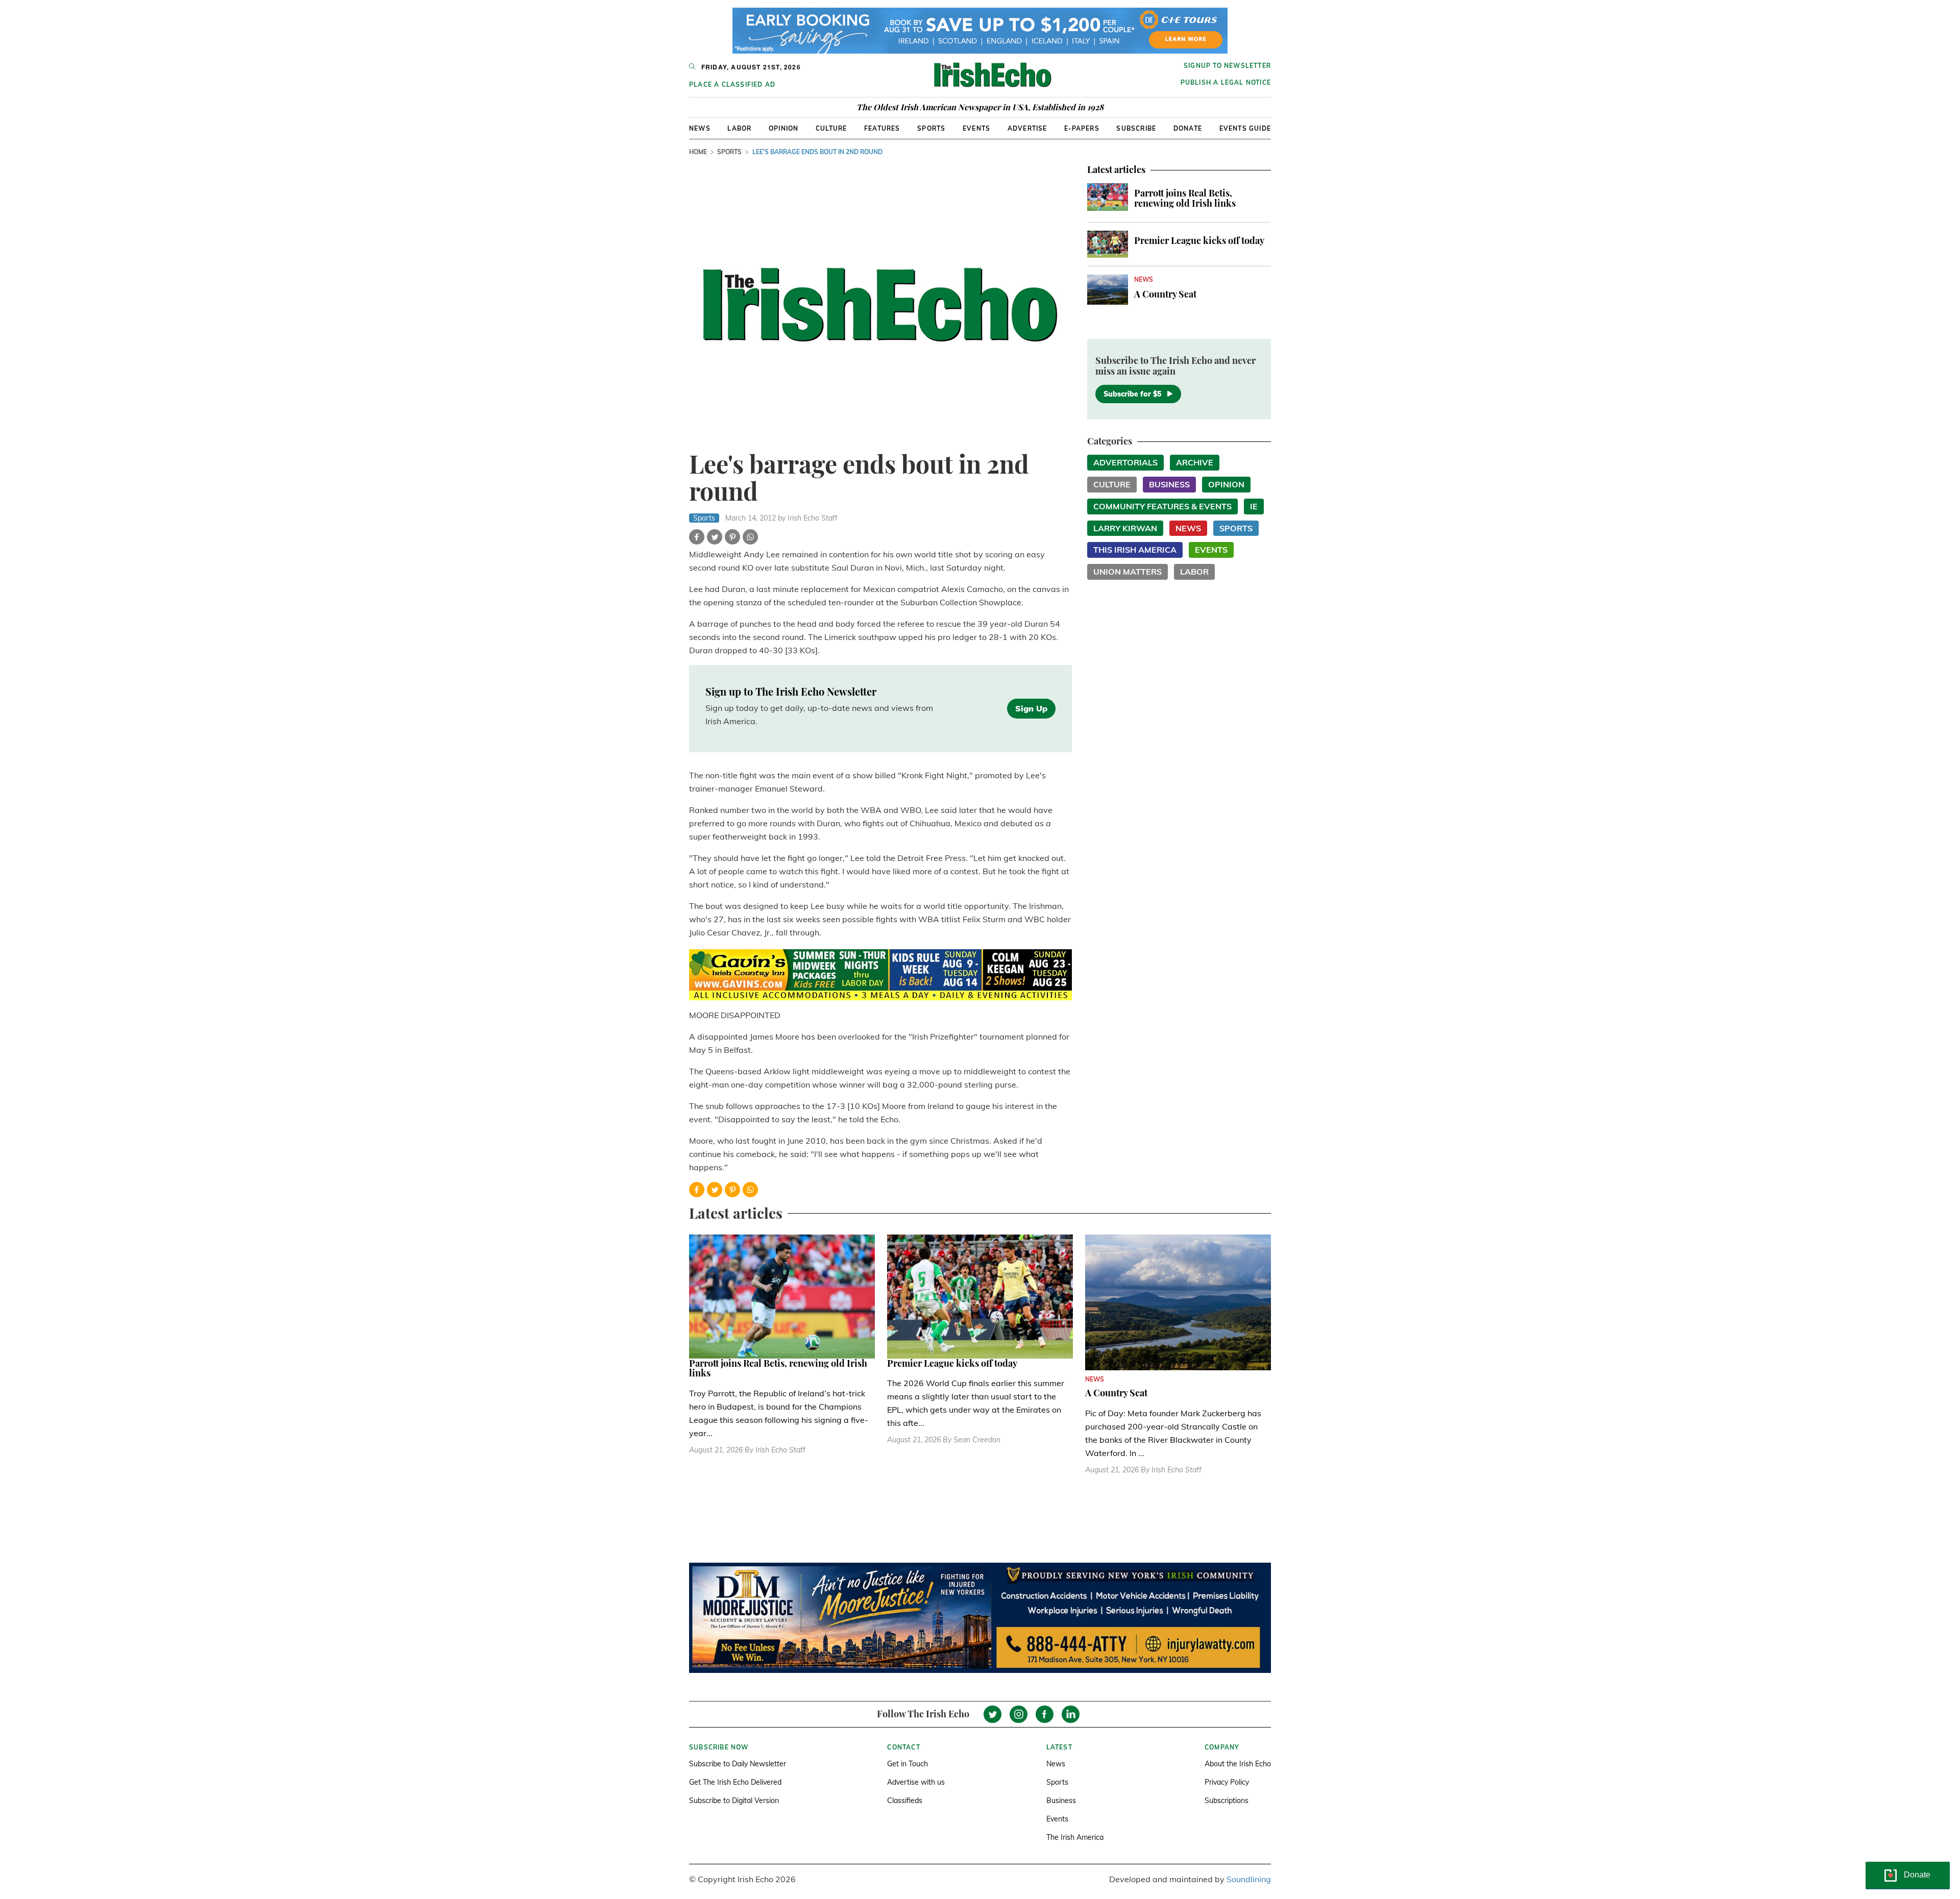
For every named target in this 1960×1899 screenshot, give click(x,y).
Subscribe (1136, 128)
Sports (931, 128)
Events (976, 128)
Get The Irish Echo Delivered (735, 1782)
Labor (739, 128)
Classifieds (905, 1801)
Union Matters (1128, 572)
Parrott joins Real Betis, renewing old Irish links (1185, 198)
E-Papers (1082, 128)
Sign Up (1031, 708)
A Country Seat (1165, 294)
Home (698, 152)
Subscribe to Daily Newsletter (738, 1764)
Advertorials (1125, 462)
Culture (831, 128)
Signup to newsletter (1227, 66)
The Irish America (1075, 1837)
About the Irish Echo (1238, 1764)
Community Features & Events (1162, 506)
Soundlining (1249, 1879)
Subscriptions (1227, 1801)
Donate (1188, 128)
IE (1254, 506)
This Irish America (1135, 550)
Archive (1195, 462)
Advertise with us (916, 1782)
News (700, 128)
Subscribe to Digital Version (734, 1801)
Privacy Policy (1227, 1782)
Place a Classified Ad (732, 84)
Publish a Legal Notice (1226, 82)
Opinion (783, 128)
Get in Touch (908, 1764)
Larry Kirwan (1125, 528)
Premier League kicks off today (1199, 240)
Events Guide (1245, 128)
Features (882, 128)
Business (1169, 484)
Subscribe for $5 (1132, 394)
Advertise (1027, 128)
